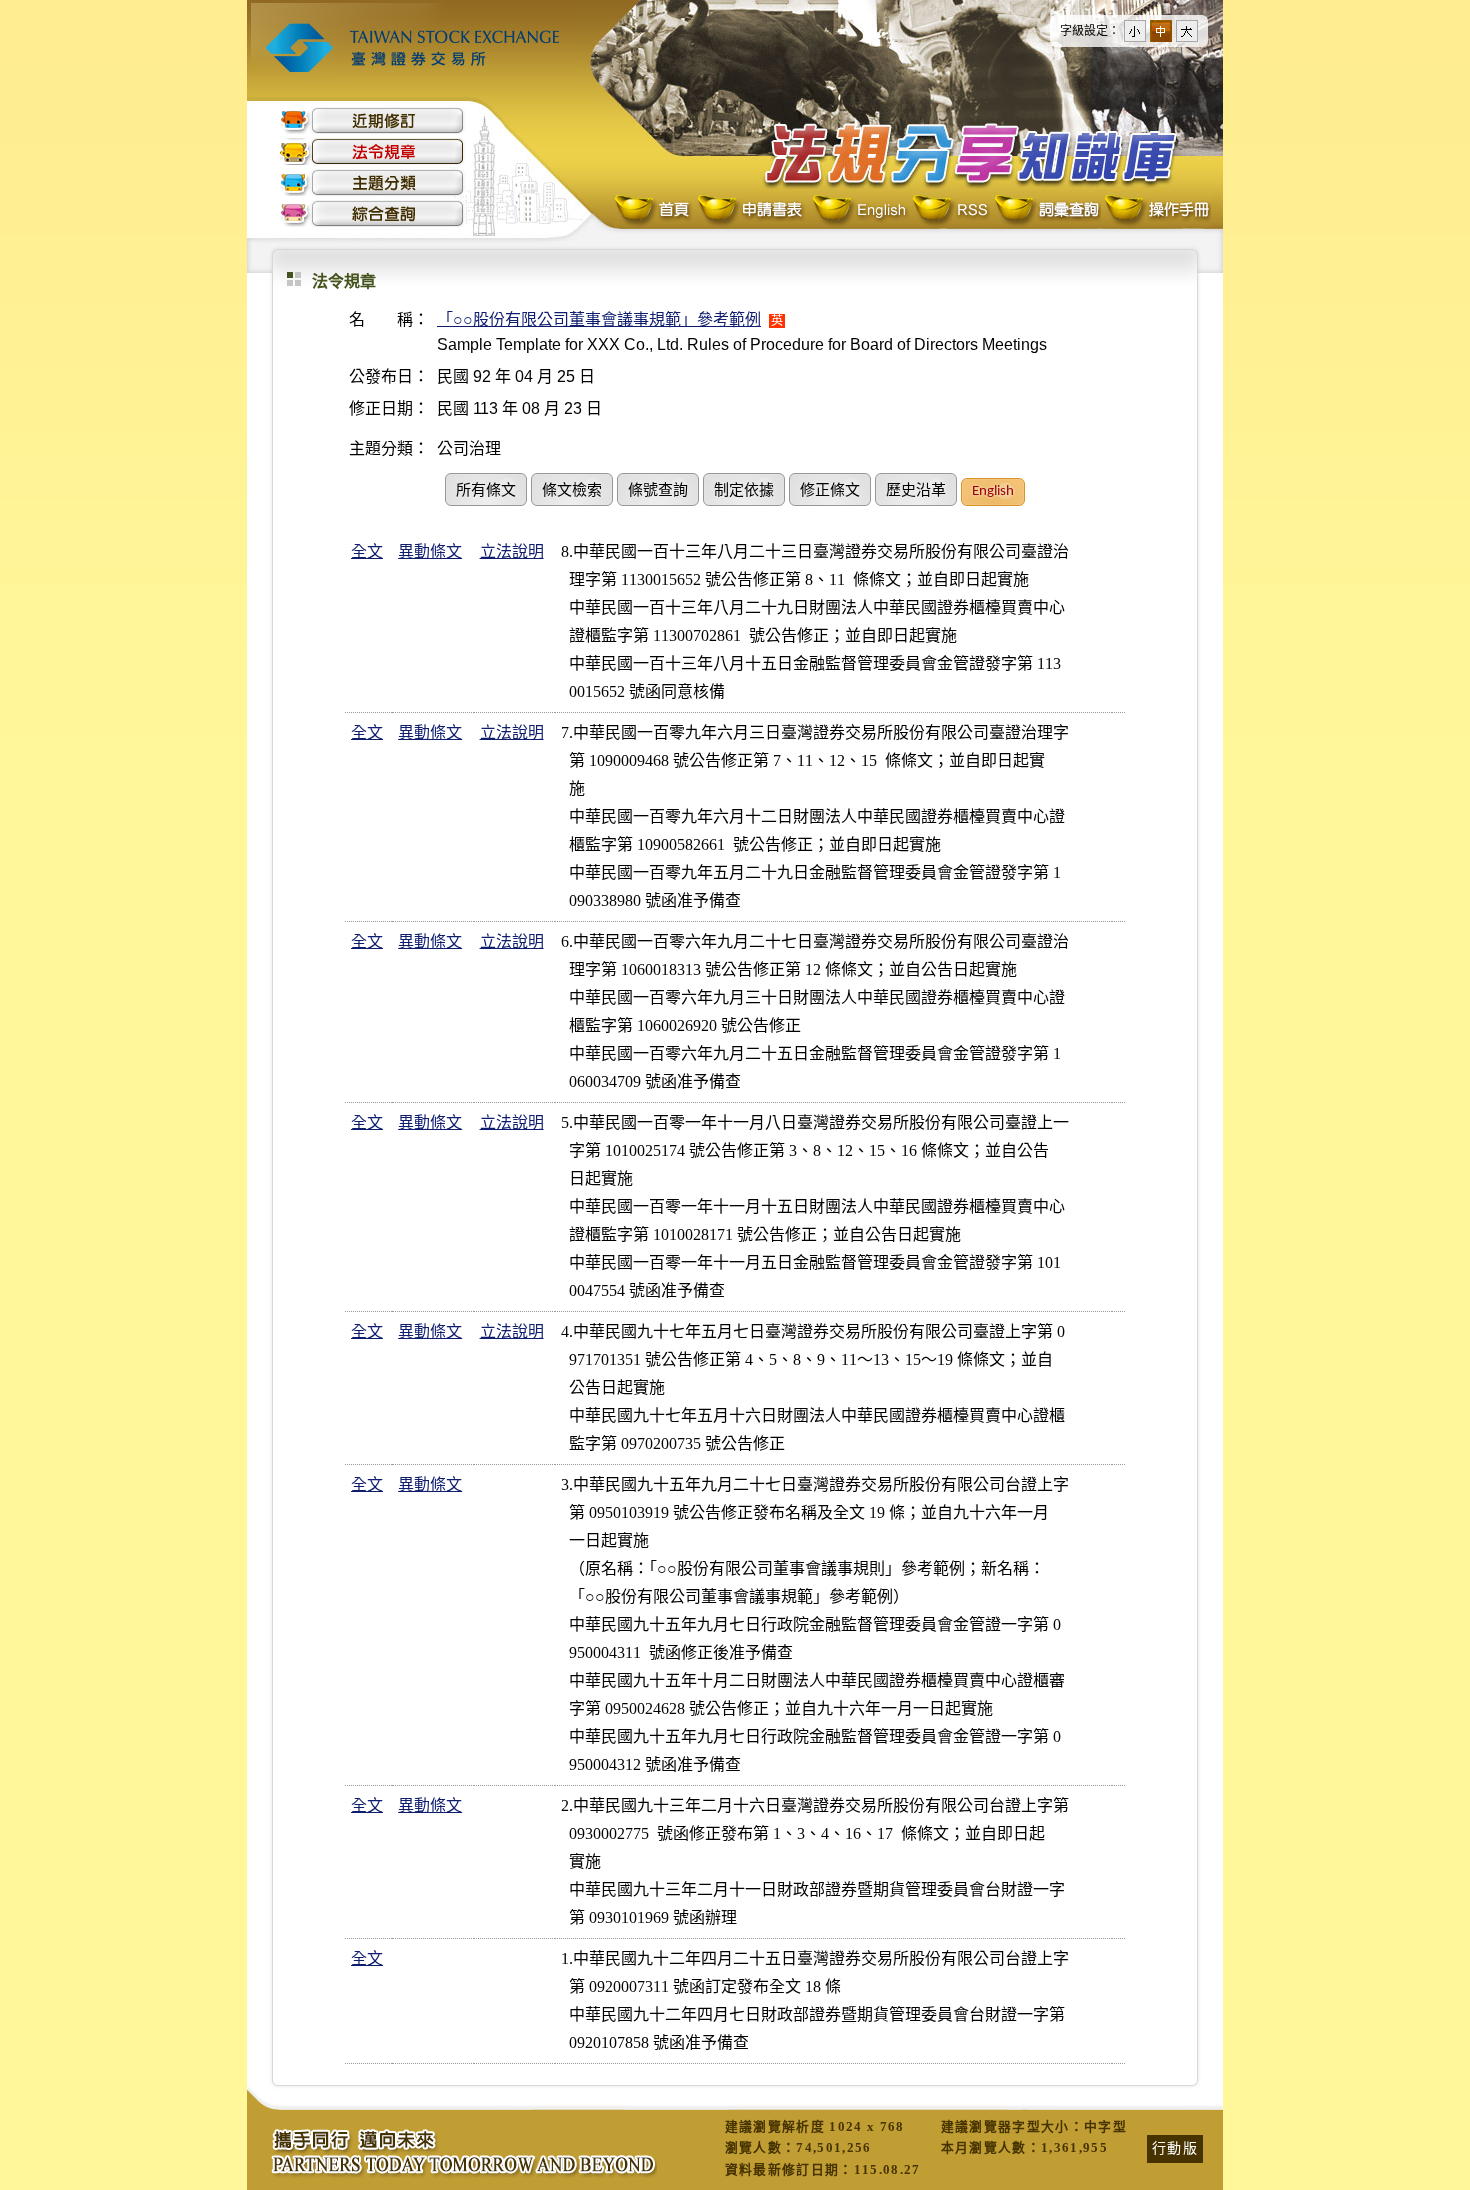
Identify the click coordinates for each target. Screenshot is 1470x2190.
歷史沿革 (916, 491)
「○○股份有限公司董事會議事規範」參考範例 (599, 319)
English (859, 210)
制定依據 (744, 491)
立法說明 (512, 551)
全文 (367, 551)
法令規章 (372, 151)
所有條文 (486, 491)
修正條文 (830, 491)
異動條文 (430, 551)
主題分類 (372, 182)
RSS (950, 210)
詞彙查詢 (1046, 210)
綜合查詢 (372, 213)
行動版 (1175, 2148)
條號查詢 (658, 491)
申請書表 (751, 210)
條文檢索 (572, 491)
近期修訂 (372, 120)
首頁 (654, 210)
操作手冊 (1156, 210)
